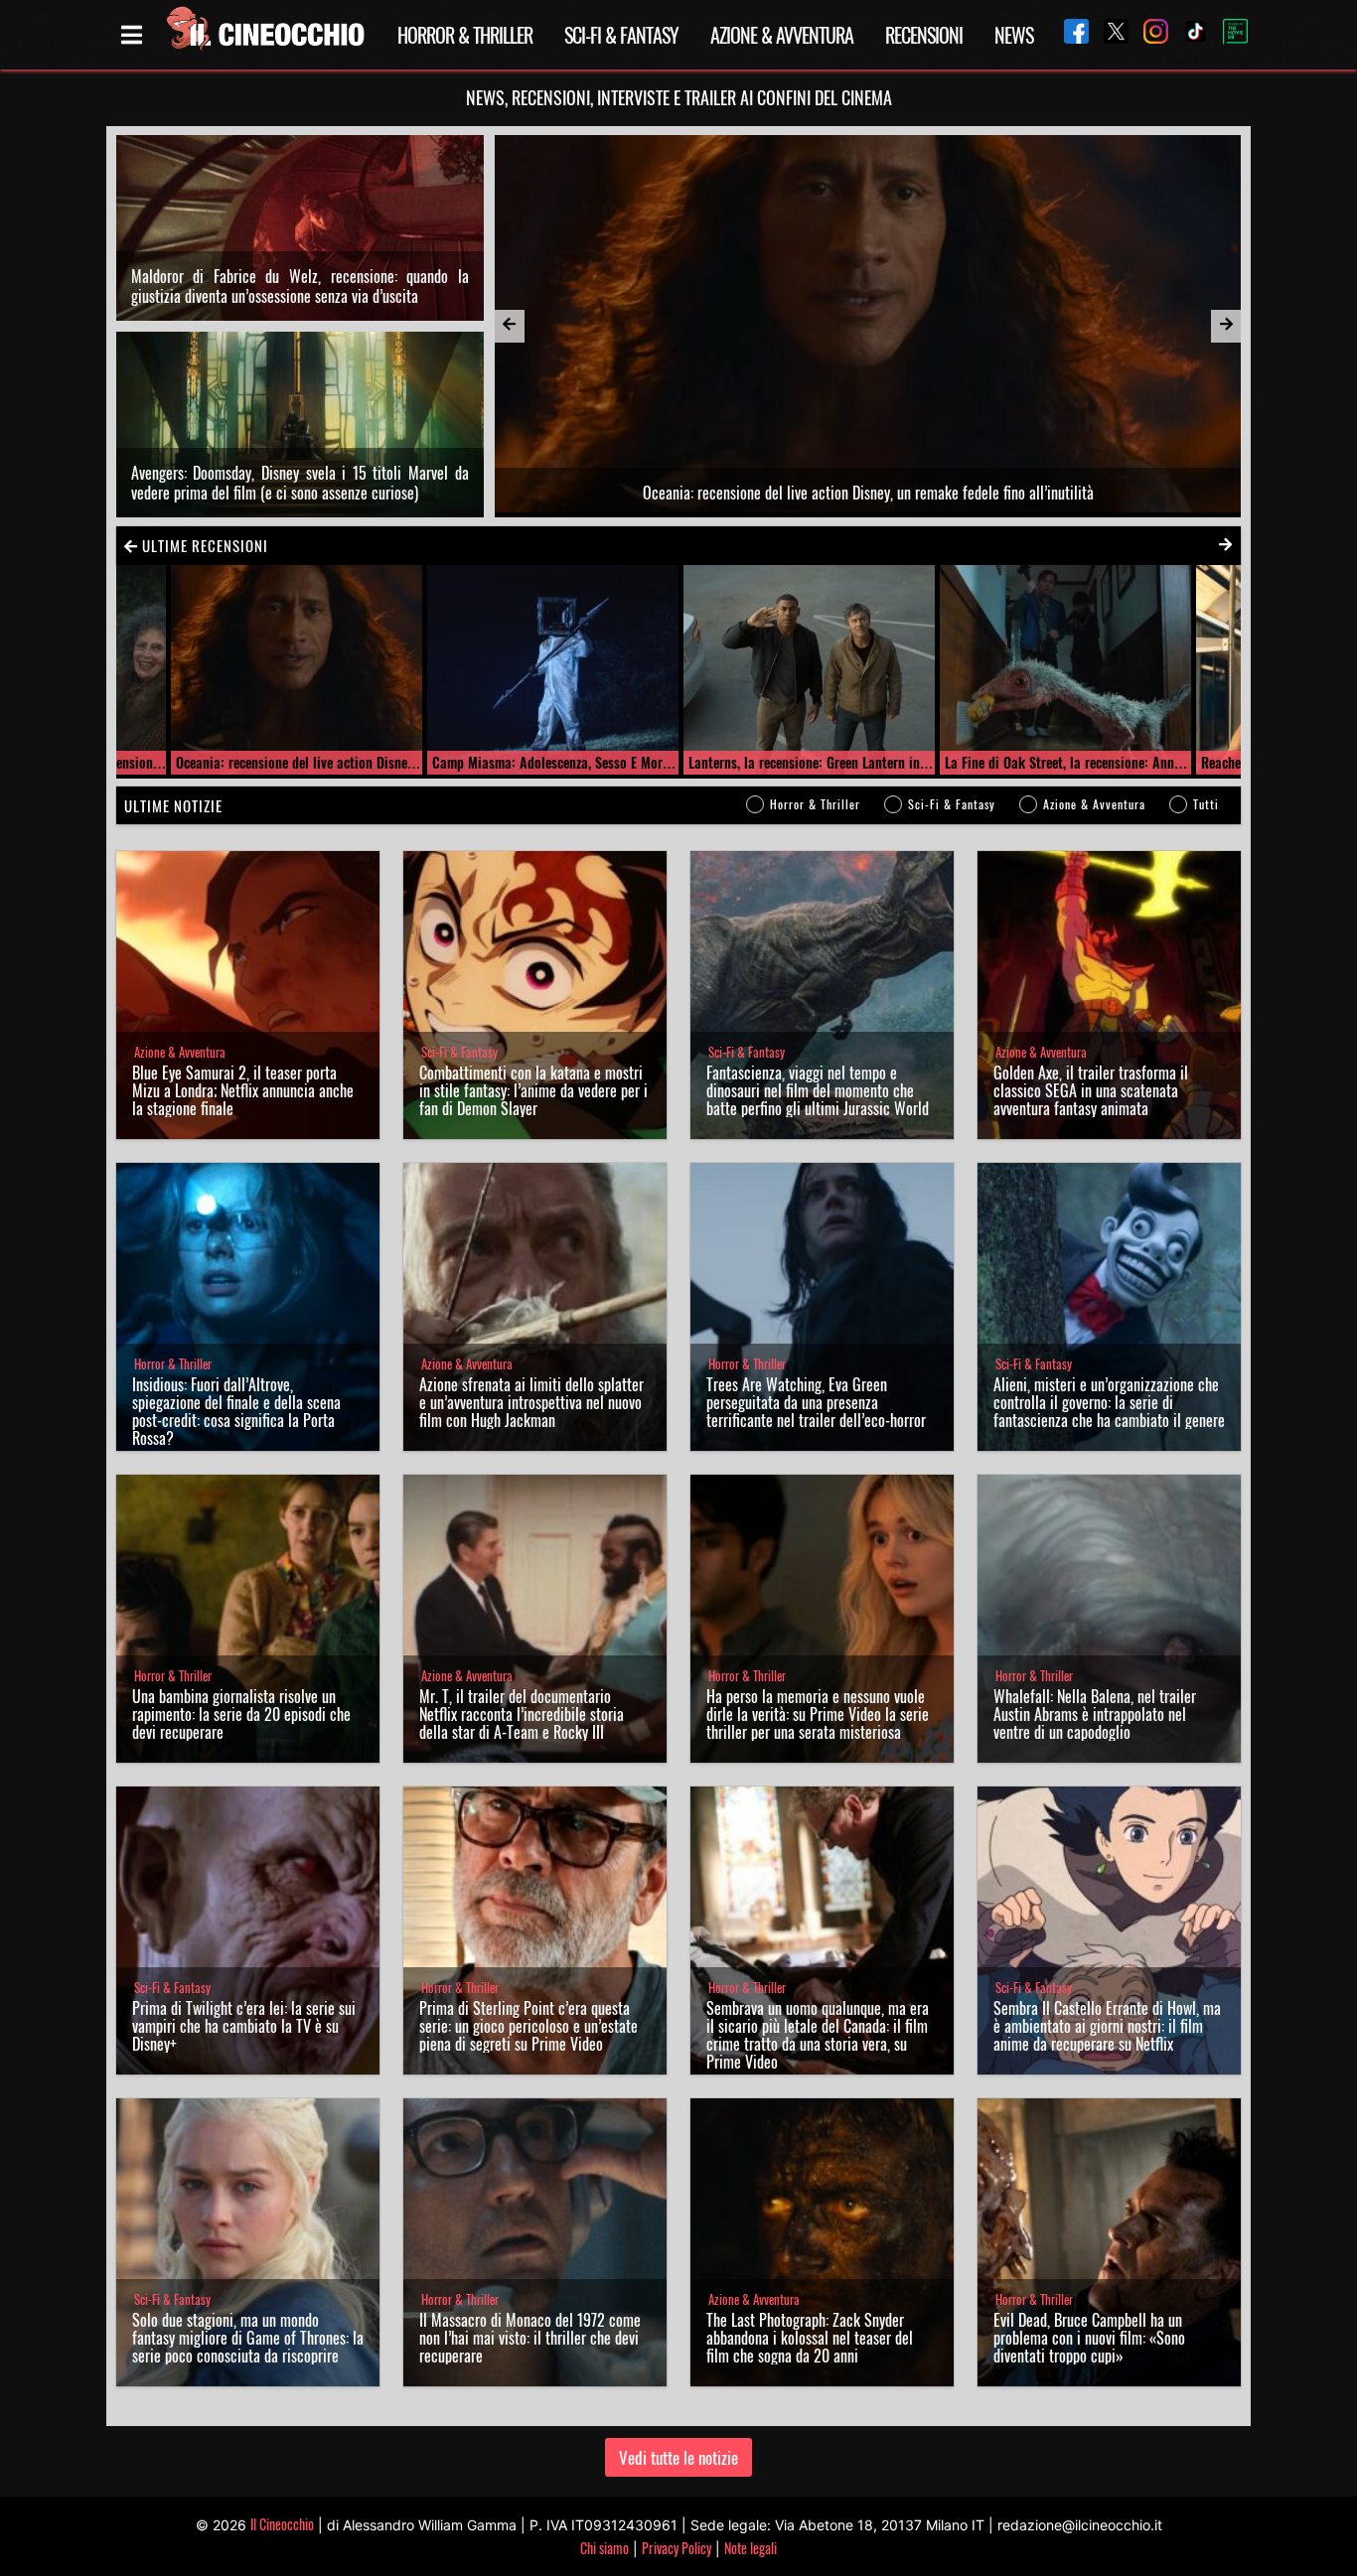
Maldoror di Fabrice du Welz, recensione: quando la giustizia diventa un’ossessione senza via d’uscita (300, 286)
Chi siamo (604, 2548)
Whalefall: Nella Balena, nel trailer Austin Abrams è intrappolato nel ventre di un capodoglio (1095, 1714)
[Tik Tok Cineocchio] (1188, 34)
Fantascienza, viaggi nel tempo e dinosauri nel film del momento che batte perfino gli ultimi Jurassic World (818, 1090)
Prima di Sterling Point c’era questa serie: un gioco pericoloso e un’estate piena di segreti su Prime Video (528, 2026)
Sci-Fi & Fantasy (621, 35)
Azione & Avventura (782, 35)
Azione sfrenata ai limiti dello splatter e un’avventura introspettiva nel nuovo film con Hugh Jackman (531, 1402)
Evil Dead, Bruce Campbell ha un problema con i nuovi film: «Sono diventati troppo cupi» (1089, 2338)
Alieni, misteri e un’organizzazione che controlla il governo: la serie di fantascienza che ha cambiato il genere (1109, 1402)
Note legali (751, 2548)
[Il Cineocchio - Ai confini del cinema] (264, 35)
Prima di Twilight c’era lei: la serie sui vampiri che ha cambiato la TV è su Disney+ (244, 2026)
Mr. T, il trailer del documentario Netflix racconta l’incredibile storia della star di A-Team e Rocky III (522, 1714)
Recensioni (924, 35)
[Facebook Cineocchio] (1069, 34)
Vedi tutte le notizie (678, 2457)
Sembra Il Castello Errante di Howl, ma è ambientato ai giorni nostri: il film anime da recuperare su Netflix (1107, 2026)
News (1014, 35)
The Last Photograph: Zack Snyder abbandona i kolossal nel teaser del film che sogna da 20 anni (810, 2338)
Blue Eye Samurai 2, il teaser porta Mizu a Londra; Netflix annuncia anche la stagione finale (243, 1090)
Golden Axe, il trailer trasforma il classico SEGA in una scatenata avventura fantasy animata (1091, 1090)
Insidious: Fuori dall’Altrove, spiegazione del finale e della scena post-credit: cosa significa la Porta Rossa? (236, 1411)
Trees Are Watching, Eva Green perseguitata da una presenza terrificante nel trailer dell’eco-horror (816, 1402)
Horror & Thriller (465, 35)
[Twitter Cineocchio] (1109, 34)
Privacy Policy (677, 2548)
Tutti (1206, 804)
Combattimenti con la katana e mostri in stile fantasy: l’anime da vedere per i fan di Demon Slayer (533, 1090)
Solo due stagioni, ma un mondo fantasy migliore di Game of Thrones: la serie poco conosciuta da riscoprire (248, 2338)
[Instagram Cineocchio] (1148, 34)
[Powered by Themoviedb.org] (1228, 35)
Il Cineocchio (282, 2524)
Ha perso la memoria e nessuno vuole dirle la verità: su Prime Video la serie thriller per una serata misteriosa (818, 1714)
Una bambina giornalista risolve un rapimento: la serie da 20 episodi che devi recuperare (241, 1714)
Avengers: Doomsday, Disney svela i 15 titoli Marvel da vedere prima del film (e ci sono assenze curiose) (300, 483)
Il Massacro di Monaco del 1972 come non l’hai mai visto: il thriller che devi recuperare (530, 2338)
